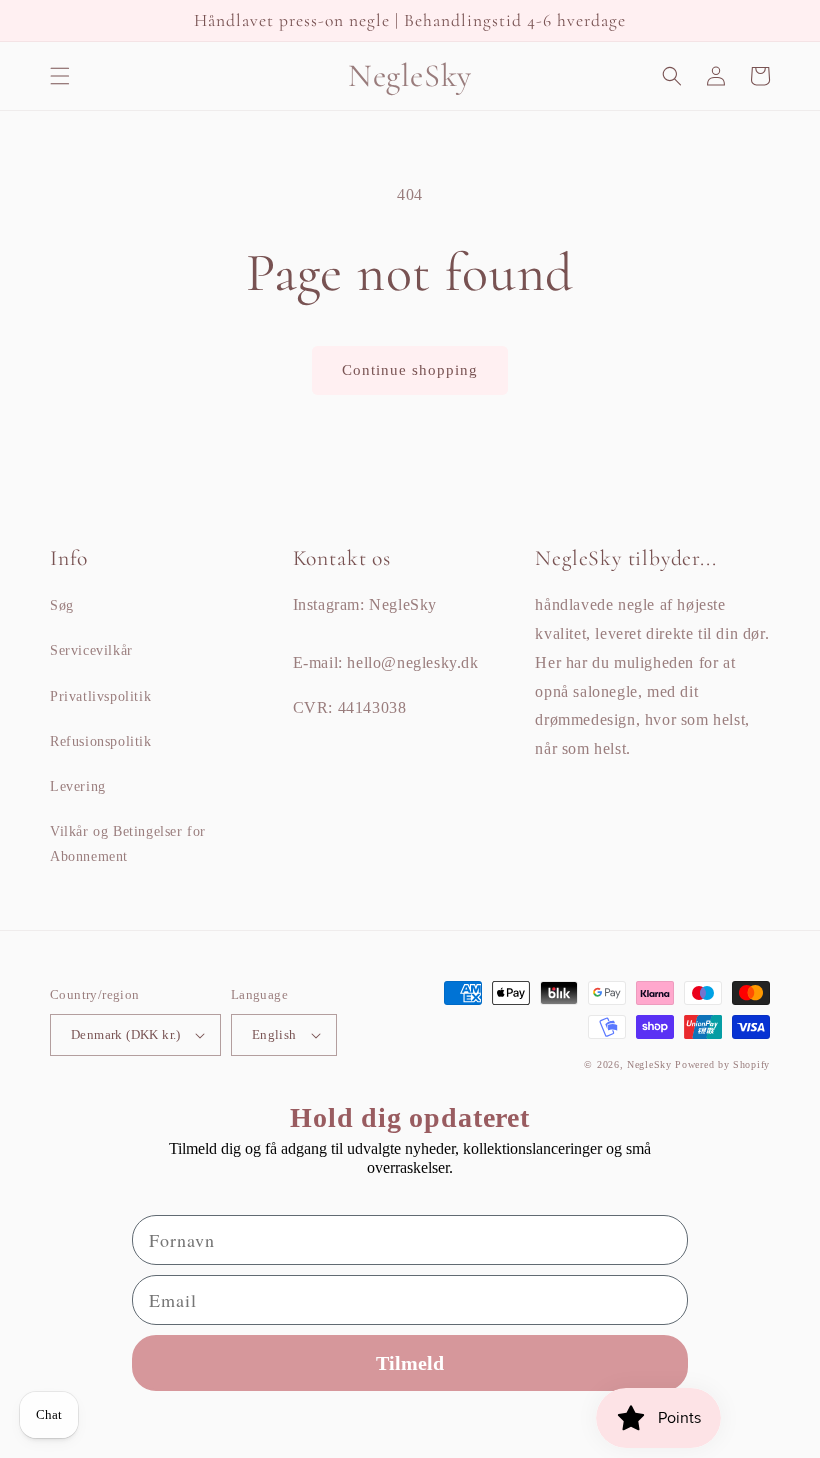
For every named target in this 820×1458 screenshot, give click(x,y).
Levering (78, 786)
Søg (62, 605)
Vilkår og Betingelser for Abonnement (128, 844)
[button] (60, 76)
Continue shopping (410, 370)
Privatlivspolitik (100, 696)
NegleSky (649, 1064)
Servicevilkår (91, 650)
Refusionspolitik (101, 741)
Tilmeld (410, 1363)
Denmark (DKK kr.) (126, 1034)
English (274, 1034)
